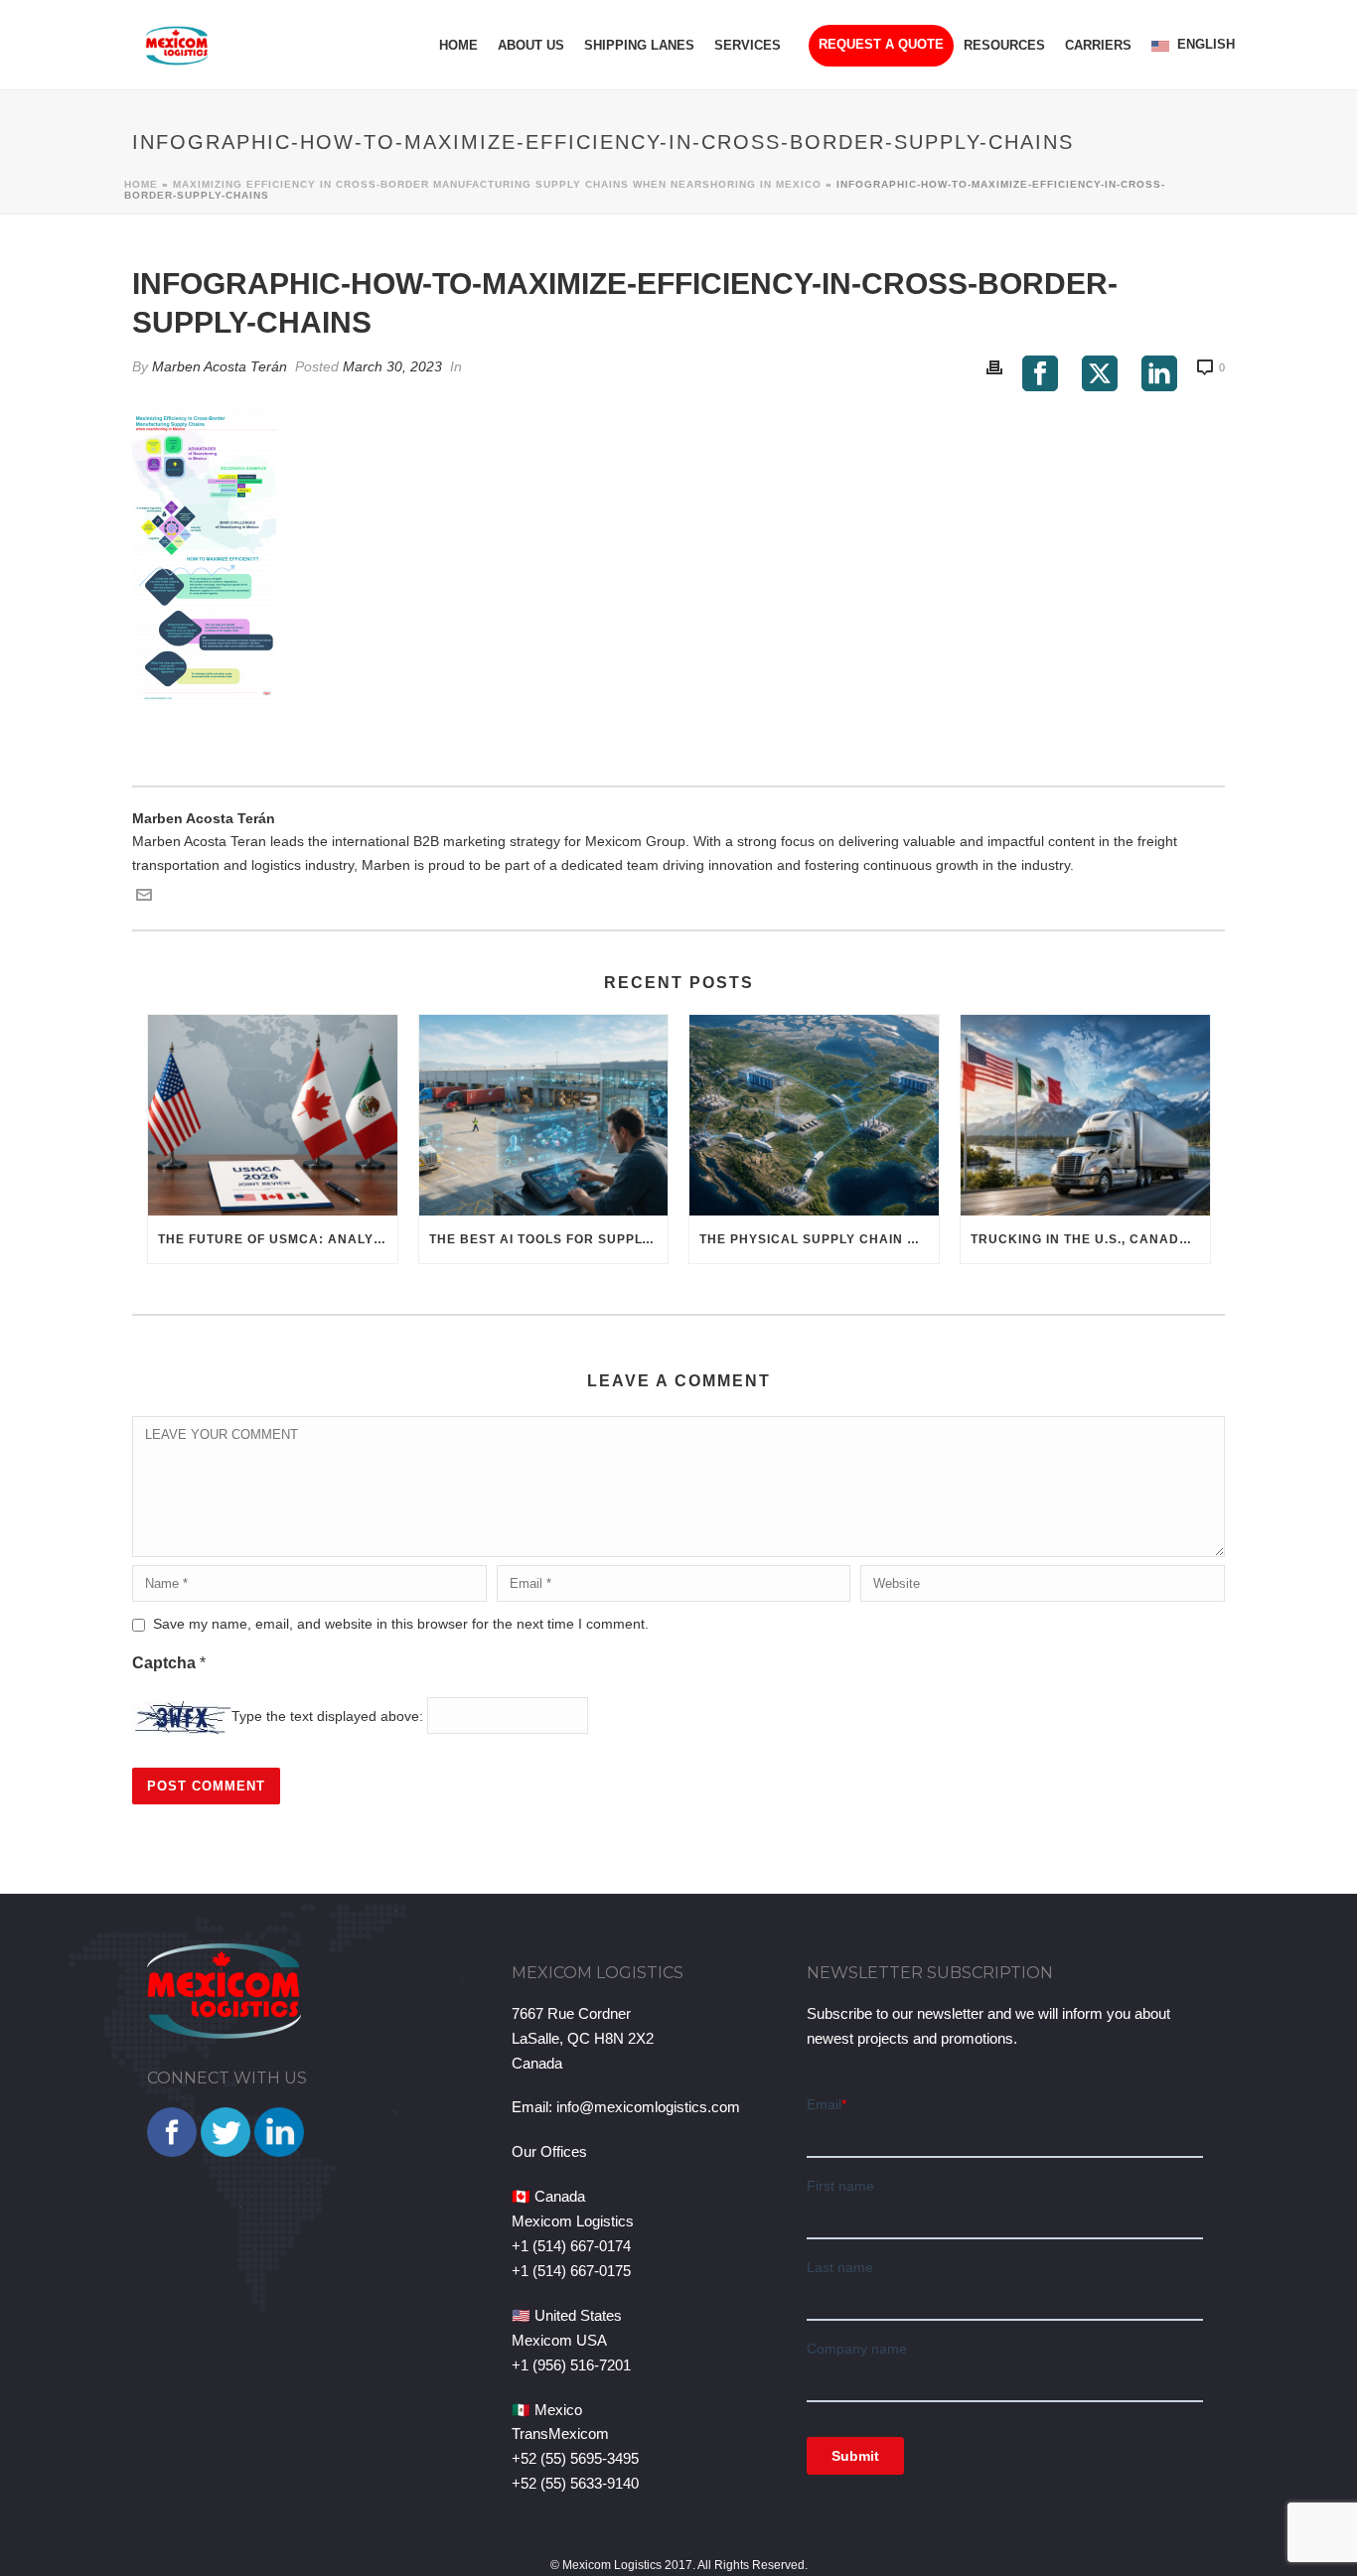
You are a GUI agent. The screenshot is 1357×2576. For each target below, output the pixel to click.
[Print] (994, 367)
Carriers (1098, 45)
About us (531, 45)
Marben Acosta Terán (220, 366)
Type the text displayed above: (327, 1716)
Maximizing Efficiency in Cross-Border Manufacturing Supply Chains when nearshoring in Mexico (497, 184)
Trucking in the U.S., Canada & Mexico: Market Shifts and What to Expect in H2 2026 (1090, 1239)
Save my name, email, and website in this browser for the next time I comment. (401, 1624)
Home (458, 45)
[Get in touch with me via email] (144, 898)
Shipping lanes (639, 45)
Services (748, 45)
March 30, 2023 (392, 366)
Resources (1004, 45)
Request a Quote (881, 44)
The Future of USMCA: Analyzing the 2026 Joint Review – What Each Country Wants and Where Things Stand (278, 1239)
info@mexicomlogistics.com (648, 2107)
